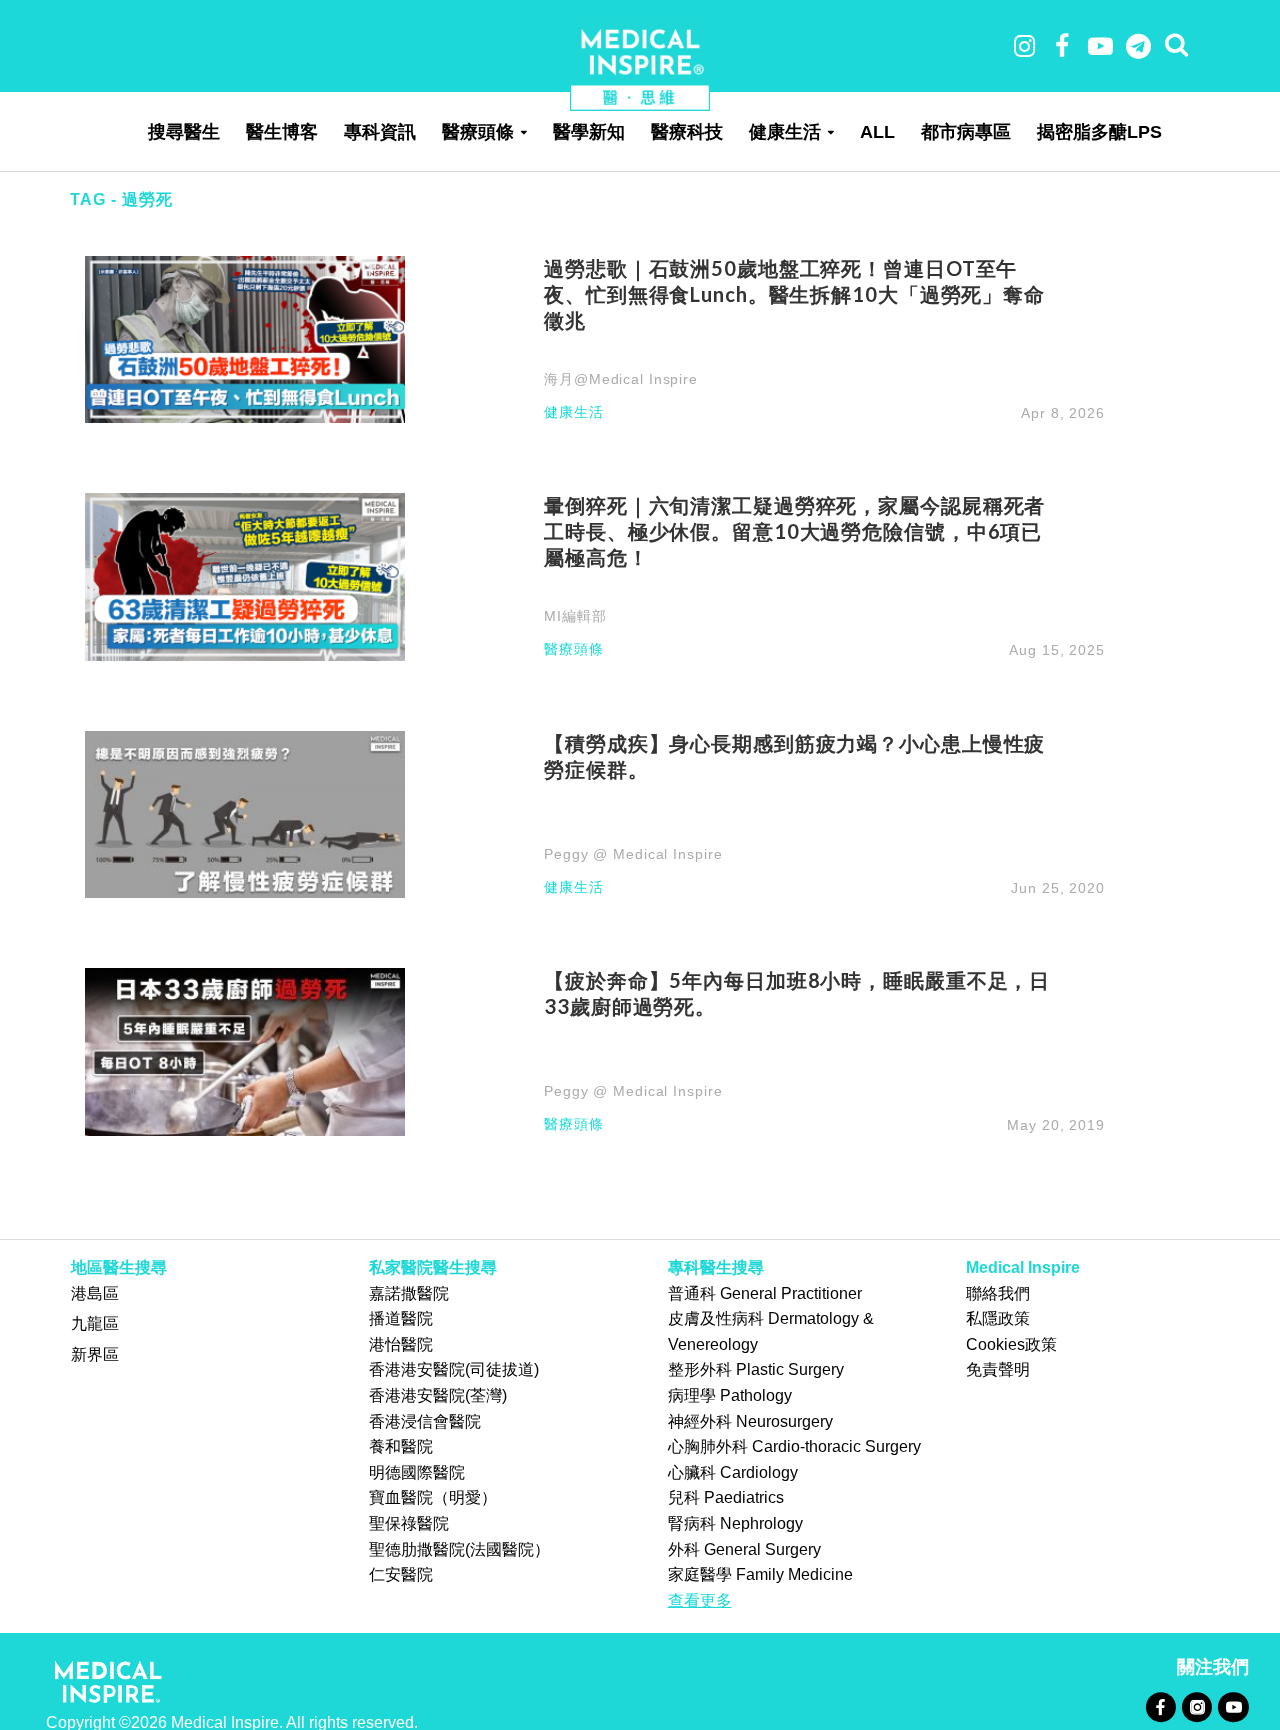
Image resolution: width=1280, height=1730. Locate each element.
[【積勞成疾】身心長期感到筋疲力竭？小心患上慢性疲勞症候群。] (245, 813)
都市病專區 (966, 132)
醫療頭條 (478, 132)
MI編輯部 (575, 616)
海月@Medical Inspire (621, 379)
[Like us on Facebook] (1160, 1706)
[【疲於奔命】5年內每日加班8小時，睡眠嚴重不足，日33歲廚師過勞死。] (245, 1050)
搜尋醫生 (184, 132)
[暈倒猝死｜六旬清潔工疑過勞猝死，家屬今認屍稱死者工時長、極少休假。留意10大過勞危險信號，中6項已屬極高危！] (245, 575)
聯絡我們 (998, 1293)
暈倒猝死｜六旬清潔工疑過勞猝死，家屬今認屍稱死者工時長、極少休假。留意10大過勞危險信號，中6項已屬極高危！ (794, 531)
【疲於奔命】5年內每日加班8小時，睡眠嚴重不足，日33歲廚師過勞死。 (797, 993)
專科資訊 (380, 132)
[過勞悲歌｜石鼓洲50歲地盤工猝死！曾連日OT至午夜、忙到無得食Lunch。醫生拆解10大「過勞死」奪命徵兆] (245, 338)
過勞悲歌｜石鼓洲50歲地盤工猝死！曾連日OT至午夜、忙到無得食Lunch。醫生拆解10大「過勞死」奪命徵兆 (794, 294)
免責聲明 (998, 1369)
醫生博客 (282, 132)
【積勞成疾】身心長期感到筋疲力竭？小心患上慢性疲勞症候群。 (794, 756)
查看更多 (700, 1600)
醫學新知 (589, 132)
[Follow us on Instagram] (1196, 1706)
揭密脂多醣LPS (1099, 132)
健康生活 (785, 132)
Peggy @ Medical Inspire (633, 854)
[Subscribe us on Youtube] (1233, 1706)
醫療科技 (687, 132)
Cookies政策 (1011, 1344)
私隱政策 (998, 1318)
